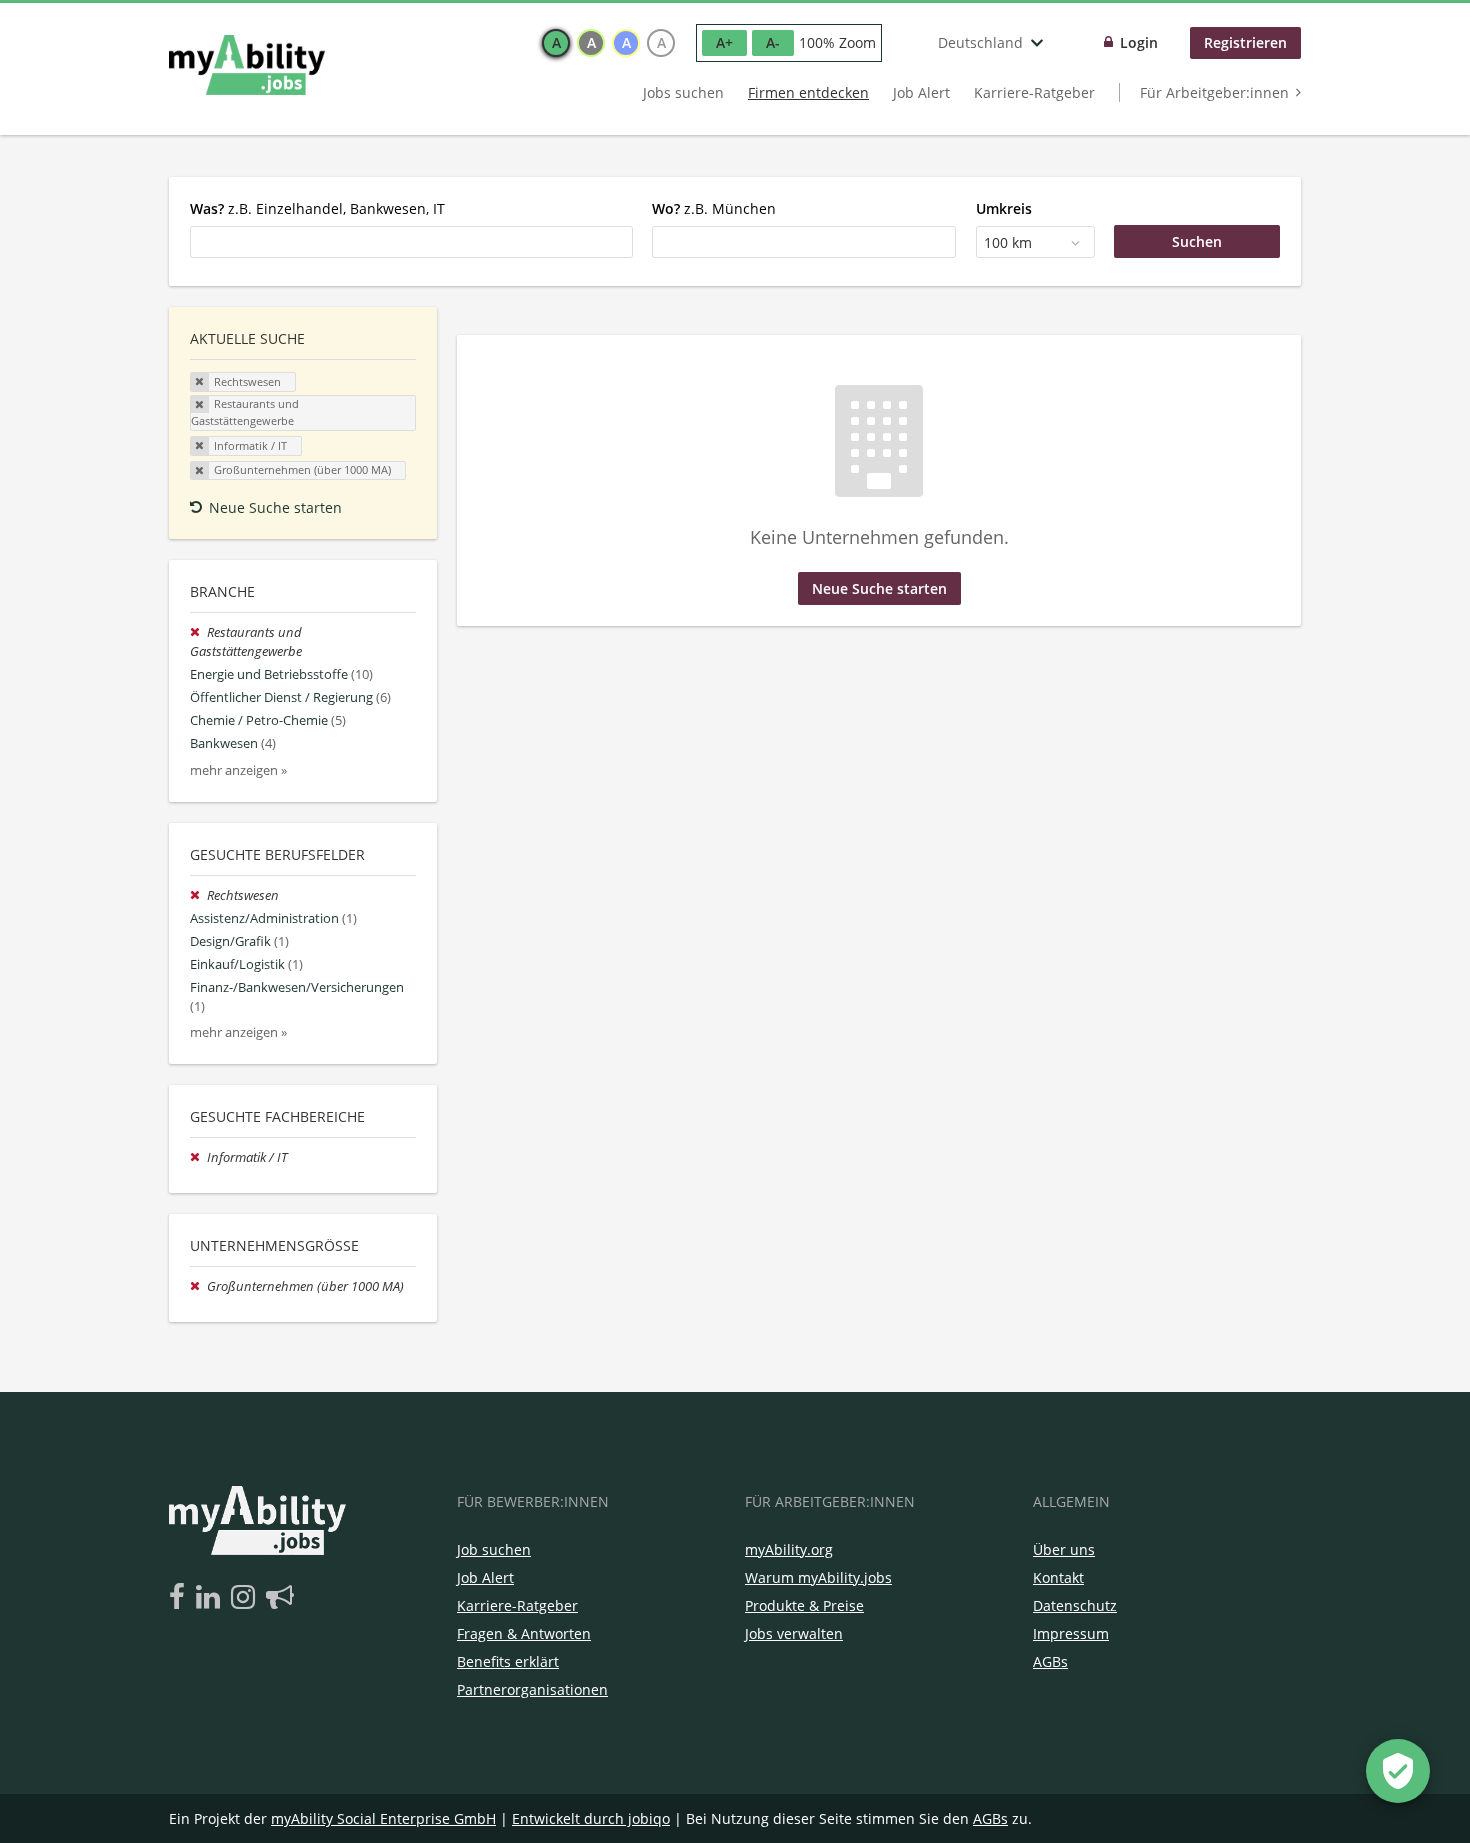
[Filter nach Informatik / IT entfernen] (198, 1157)
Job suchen (494, 1549)
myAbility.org (789, 1549)
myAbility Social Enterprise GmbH (383, 1818)
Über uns (1064, 1549)
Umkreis (1004, 208)
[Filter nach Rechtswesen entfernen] (198, 895)
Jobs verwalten (794, 1633)
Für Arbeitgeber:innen (1214, 92)
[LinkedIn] (211, 1598)
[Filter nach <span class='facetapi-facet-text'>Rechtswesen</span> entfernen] (200, 382)
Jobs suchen (683, 92)
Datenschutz (1075, 1605)
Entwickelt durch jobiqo (591, 1818)
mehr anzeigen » (238, 770)
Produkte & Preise (804, 1605)
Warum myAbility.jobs (818, 1577)
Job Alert (921, 92)
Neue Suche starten (275, 507)
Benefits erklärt (508, 1661)
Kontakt (1058, 1577)
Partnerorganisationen (532, 1689)
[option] (556, 43)
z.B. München (714, 208)
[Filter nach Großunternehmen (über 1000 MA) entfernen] (198, 1286)
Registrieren (1245, 42)
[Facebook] (180, 1598)
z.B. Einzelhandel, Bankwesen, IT (317, 208)
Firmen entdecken (808, 92)
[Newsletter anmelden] (280, 1598)
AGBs (1050, 1661)
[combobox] (411, 242)
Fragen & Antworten (524, 1633)
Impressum (1071, 1633)
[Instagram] (246, 1598)
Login (1139, 42)
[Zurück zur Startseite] (247, 65)
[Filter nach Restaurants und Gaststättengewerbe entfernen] (198, 632)
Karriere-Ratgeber (1034, 92)
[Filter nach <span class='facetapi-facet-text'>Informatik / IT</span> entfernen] (200, 446)
